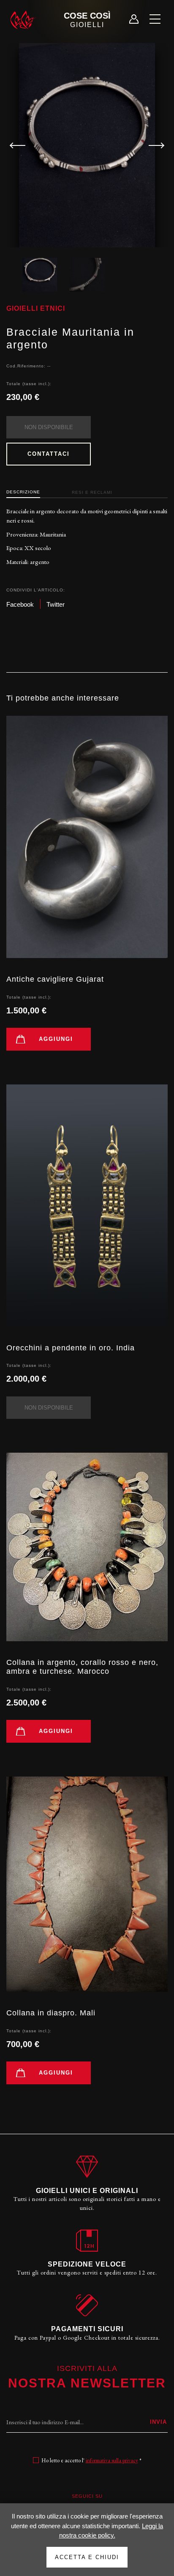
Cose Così (87, 20)
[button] (153, 145)
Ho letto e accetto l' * (91, 2460)
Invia (158, 2422)
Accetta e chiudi (87, 2557)
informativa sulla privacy (112, 2460)
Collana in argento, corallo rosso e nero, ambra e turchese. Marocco (82, 1667)
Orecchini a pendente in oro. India (71, 1348)
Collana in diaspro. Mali (51, 2013)
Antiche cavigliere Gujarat (55, 979)
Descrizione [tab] (23, 492)
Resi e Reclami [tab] (92, 492)
